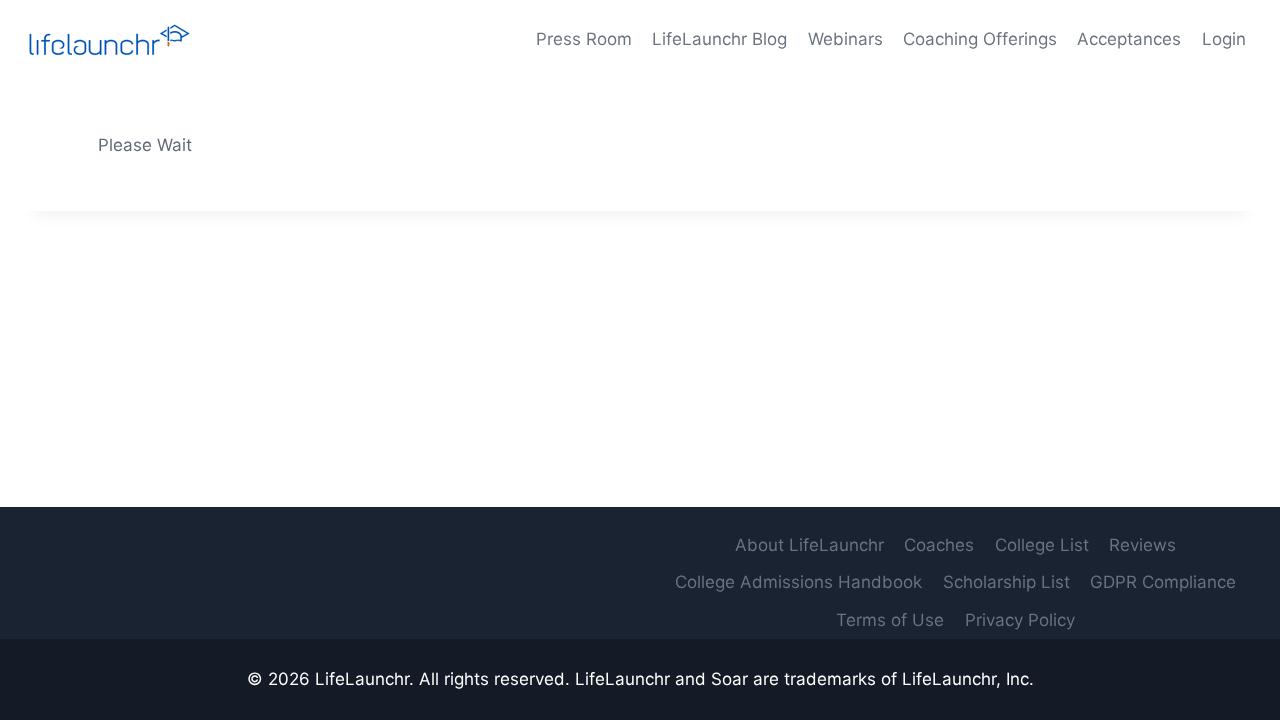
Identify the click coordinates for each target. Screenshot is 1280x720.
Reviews (1142, 545)
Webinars (845, 39)
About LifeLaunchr (809, 545)
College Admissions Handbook (798, 582)
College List (1042, 545)
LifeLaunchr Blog (719, 39)
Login (1224, 39)
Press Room (584, 39)
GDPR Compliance (1163, 582)
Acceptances (1129, 39)
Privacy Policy (1020, 620)
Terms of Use (890, 620)
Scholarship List (1006, 582)
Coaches (939, 545)
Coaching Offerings (980, 39)
